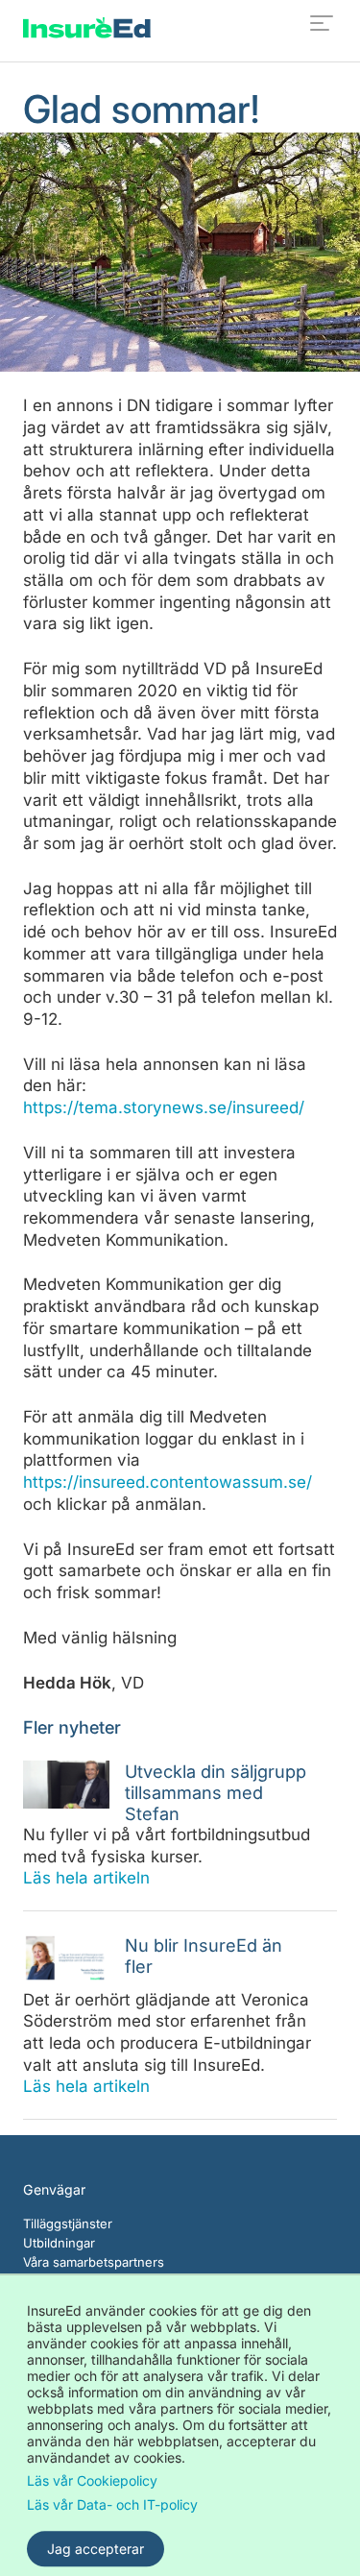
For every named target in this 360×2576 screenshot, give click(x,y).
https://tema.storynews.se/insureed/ (164, 1107)
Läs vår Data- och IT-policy (112, 2504)
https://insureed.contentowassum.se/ (168, 1482)
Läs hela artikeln (86, 1878)
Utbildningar (59, 2243)
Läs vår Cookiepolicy (92, 2480)
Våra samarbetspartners (94, 2262)
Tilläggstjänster (68, 2224)
